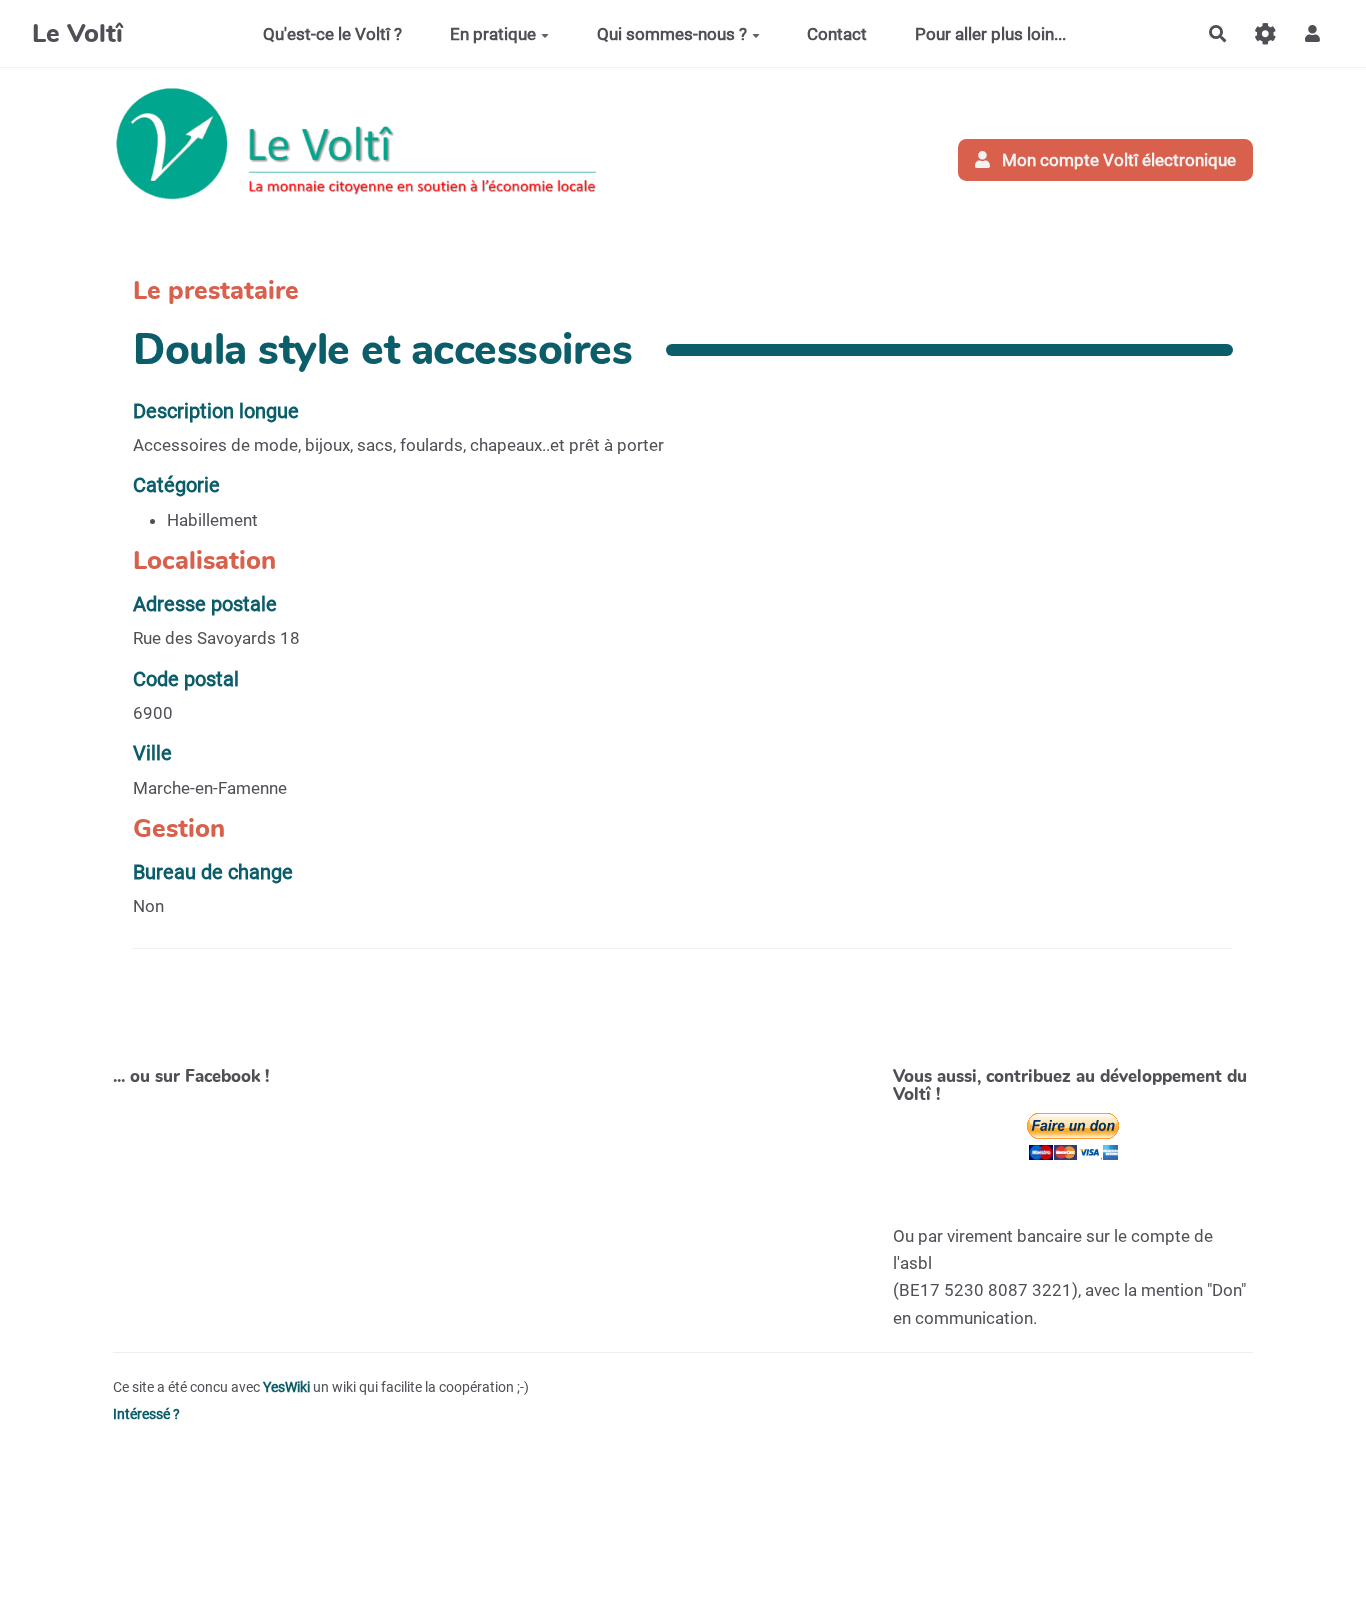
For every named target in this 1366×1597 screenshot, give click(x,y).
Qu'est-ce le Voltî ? (332, 34)
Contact (837, 34)
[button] (1312, 33)
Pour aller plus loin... (990, 34)
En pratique (493, 34)
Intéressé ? (146, 1414)
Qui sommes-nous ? (672, 34)
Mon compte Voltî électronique (1117, 160)
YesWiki (286, 1387)
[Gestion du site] (1265, 33)
